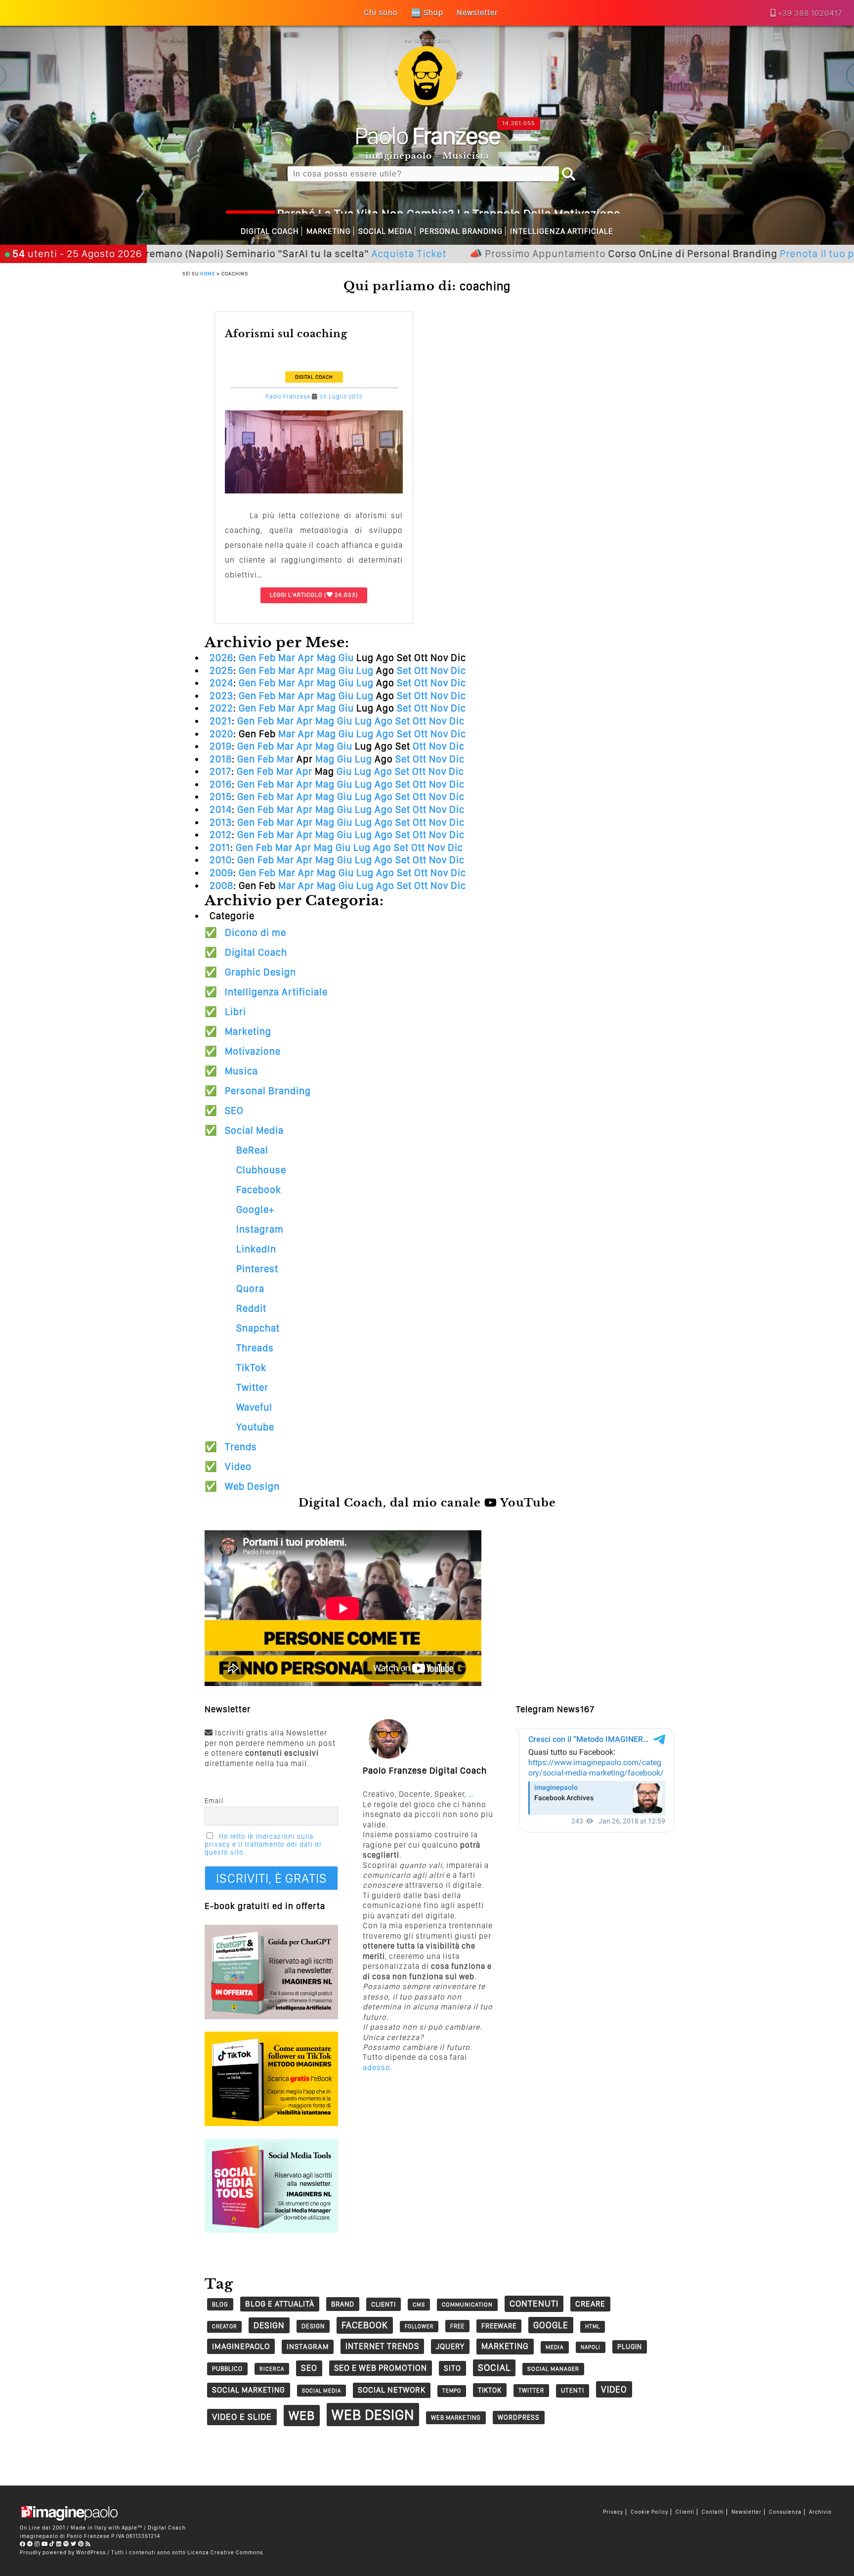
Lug (365, 670)
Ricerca (272, 2369)
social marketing (249, 2390)
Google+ (255, 1209)
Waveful (254, 1407)
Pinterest (257, 1269)
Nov (439, 670)
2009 (221, 873)
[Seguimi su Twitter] (74, 2544)
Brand (343, 2304)
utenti (573, 2390)
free (457, 2326)
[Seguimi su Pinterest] (81, 2544)
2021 (221, 721)
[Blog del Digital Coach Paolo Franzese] (427, 103)
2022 (221, 708)
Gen (248, 658)
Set (404, 670)
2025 (221, 670)
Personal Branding (461, 231)
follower (419, 2327)
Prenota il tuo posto (732, 253)
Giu (346, 658)
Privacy (613, 2512)
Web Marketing (456, 2418)
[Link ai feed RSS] (88, 2544)
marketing (505, 2346)
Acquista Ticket (314, 253)
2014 (221, 809)
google (551, 2325)
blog (220, 2304)
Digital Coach (270, 231)
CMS (419, 2305)
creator (224, 2327)
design (269, 2325)
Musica (241, 1071)
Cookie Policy (649, 2512)
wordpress (519, 2417)
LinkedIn (256, 1249)
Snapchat (258, 1328)
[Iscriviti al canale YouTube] (45, 2544)
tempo (452, 2391)
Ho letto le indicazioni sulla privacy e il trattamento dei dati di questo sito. (263, 1844)
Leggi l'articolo (296, 595)
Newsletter (747, 2512)
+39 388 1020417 (810, 13)
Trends (241, 1447)
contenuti (534, 2303)
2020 (221, 734)
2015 (221, 797)
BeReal (252, 1150)
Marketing (329, 231)
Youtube (255, 1427)
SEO (234, 1110)
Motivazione (253, 1051)
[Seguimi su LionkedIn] (59, 2544)
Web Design (252, 1486)
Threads (255, 1348)
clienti (384, 2304)
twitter (531, 2390)
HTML (593, 2327)
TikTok (251, 1368)
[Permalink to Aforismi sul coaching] (314, 491)
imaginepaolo (241, 2346)
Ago (384, 721)
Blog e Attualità (280, 2304)
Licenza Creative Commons (225, 2552)
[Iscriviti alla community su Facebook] (23, 2544)
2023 (221, 696)
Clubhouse (261, 1170)
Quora (250, 1288)
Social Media (385, 231)
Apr (306, 658)
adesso (377, 2067)
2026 (221, 658)
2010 (221, 860)
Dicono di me (256, 933)
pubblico (227, 2369)
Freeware (499, 2326)
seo (309, 2368)
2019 (221, 746)
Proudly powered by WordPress (63, 2552)
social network (392, 2390)
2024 (221, 683)
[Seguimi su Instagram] (37, 2544)
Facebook (259, 1190)
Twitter (252, 1387)
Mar (287, 658)
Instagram (260, 1229)
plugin (630, 2347)
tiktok (490, 2390)
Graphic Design (260, 972)
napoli (591, 2347)
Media (555, 2347)
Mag (326, 658)
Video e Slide (242, 2417)
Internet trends (382, 2346)
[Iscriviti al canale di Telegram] (30, 2544)
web (302, 2415)
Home (208, 273)
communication (467, 2305)
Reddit (251, 1308)
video (614, 2389)
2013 (221, 822)
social (494, 2368)
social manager (553, 2369)
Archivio (820, 2512)
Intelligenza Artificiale (562, 231)
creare (590, 2304)
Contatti (713, 2512)
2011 (220, 847)
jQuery (450, 2346)
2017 (220, 771)
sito (452, 2368)
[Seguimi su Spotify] (66, 2544)
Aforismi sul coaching (286, 334)
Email (214, 1801)
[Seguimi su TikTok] (52, 2544)
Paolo (427, 135)
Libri (235, 1012)
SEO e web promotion (381, 2368)
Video (238, 1466)
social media (321, 2391)
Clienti (685, 2512)
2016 (221, 784)
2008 (221, 886)
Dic (458, 670)
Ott (421, 670)
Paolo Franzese (288, 397)
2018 (221, 759)
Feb (267, 658)
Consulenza (785, 2512)
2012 (221, 835)
